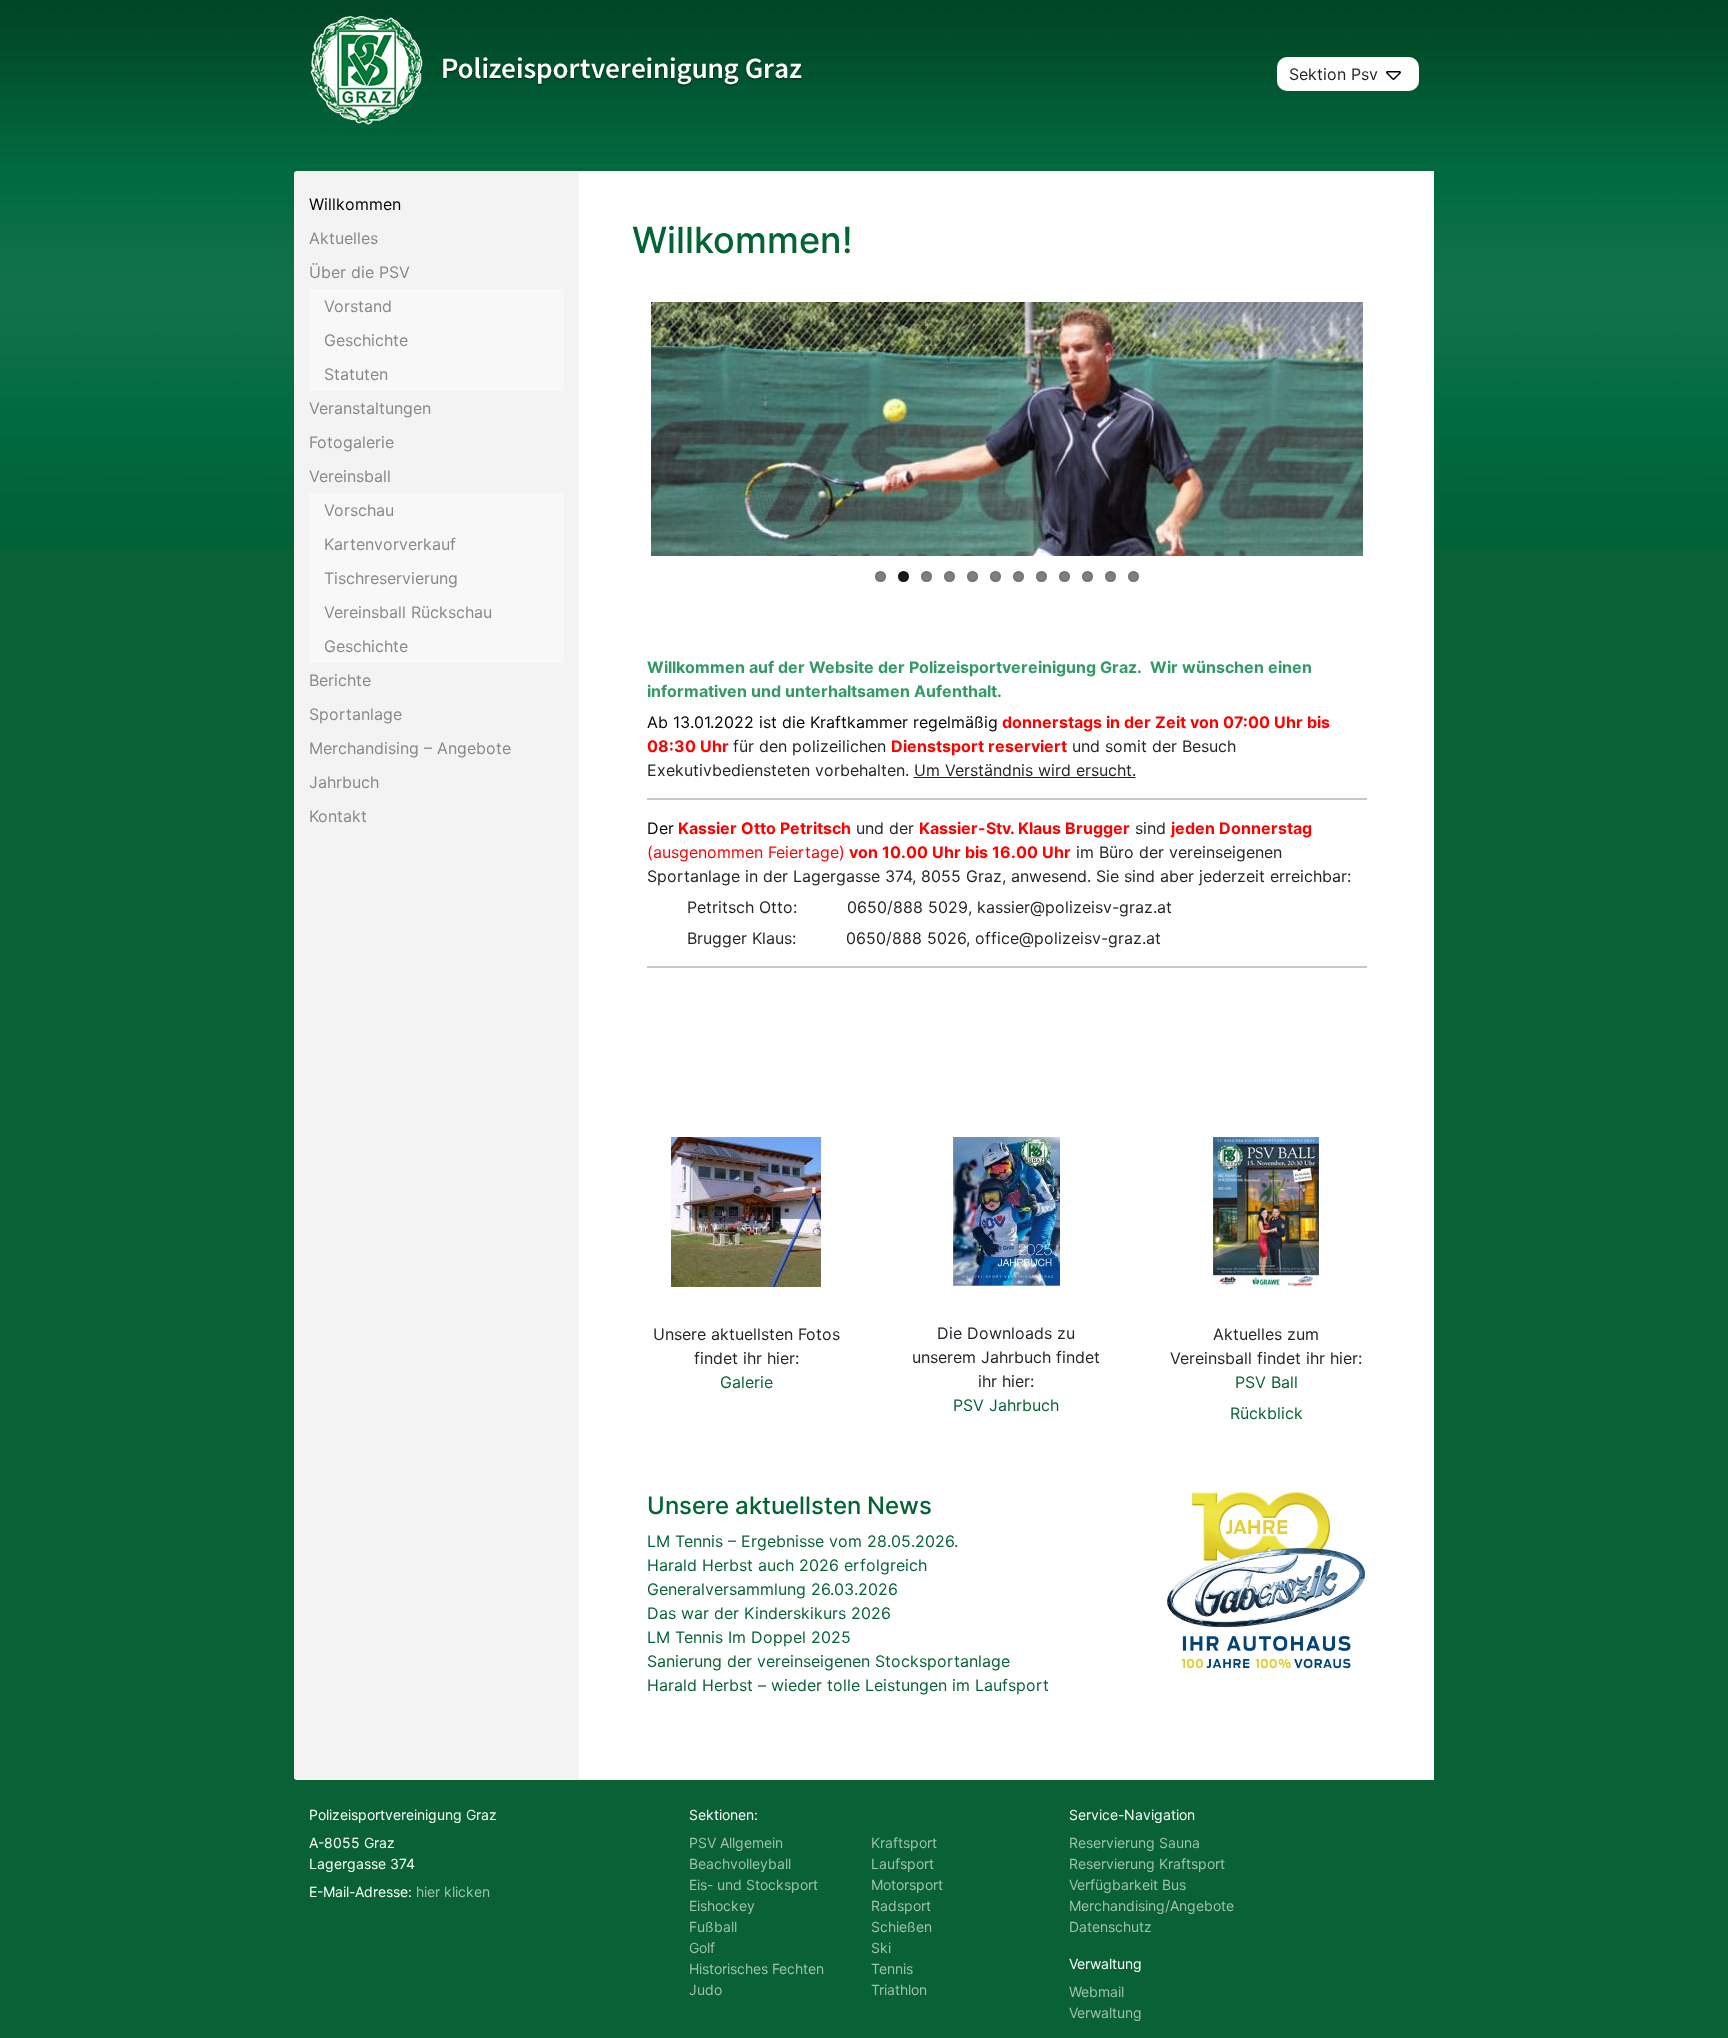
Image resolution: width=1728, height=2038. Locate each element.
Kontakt (338, 816)
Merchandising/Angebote (1151, 1905)
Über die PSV (359, 272)
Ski (881, 1947)
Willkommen (355, 204)
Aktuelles (343, 238)
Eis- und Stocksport (753, 1884)
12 (1133, 576)
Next (1393, 429)
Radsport (901, 1905)
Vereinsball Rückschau (408, 612)
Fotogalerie (351, 442)
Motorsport (907, 1884)
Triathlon (899, 1989)
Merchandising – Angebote (410, 748)
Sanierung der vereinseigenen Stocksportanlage (828, 1661)
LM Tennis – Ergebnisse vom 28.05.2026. (802, 1541)
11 (1110, 576)
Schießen (901, 1926)
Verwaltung (1105, 2012)
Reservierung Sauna (1134, 1842)
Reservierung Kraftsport (1147, 1863)
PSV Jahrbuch (1006, 1405)
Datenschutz (1110, 1926)
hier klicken (453, 1891)
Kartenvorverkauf (390, 544)
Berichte (340, 680)
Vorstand (358, 306)
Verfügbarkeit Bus (1127, 1884)
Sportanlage (355, 714)
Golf (702, 1947)
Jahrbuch (344, 782)
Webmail (1096, 1991)
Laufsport (902, 1863)
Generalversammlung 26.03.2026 (772, 1589)
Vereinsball (350, 476)
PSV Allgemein (736, 1842)
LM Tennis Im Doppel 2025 (749, 1637)
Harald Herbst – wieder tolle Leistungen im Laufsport (848, 1685)
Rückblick (1266, 1413)
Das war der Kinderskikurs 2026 (769, 1613)
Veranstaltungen (370, 408)
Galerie (746, 1382)
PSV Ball (1266, 1382)
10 (1087, 576)
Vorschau (359, 510)
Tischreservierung (391, 578)
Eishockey (722, 1905)
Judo (705, 1989)
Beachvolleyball (740, 1863)
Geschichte (366, 340)
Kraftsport (904, 1842)
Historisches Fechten (756, 1968)
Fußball (713, 1926)
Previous (621, 429)
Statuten (356, 374)
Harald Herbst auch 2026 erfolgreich (787, 1565)
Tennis (892, 1968)
